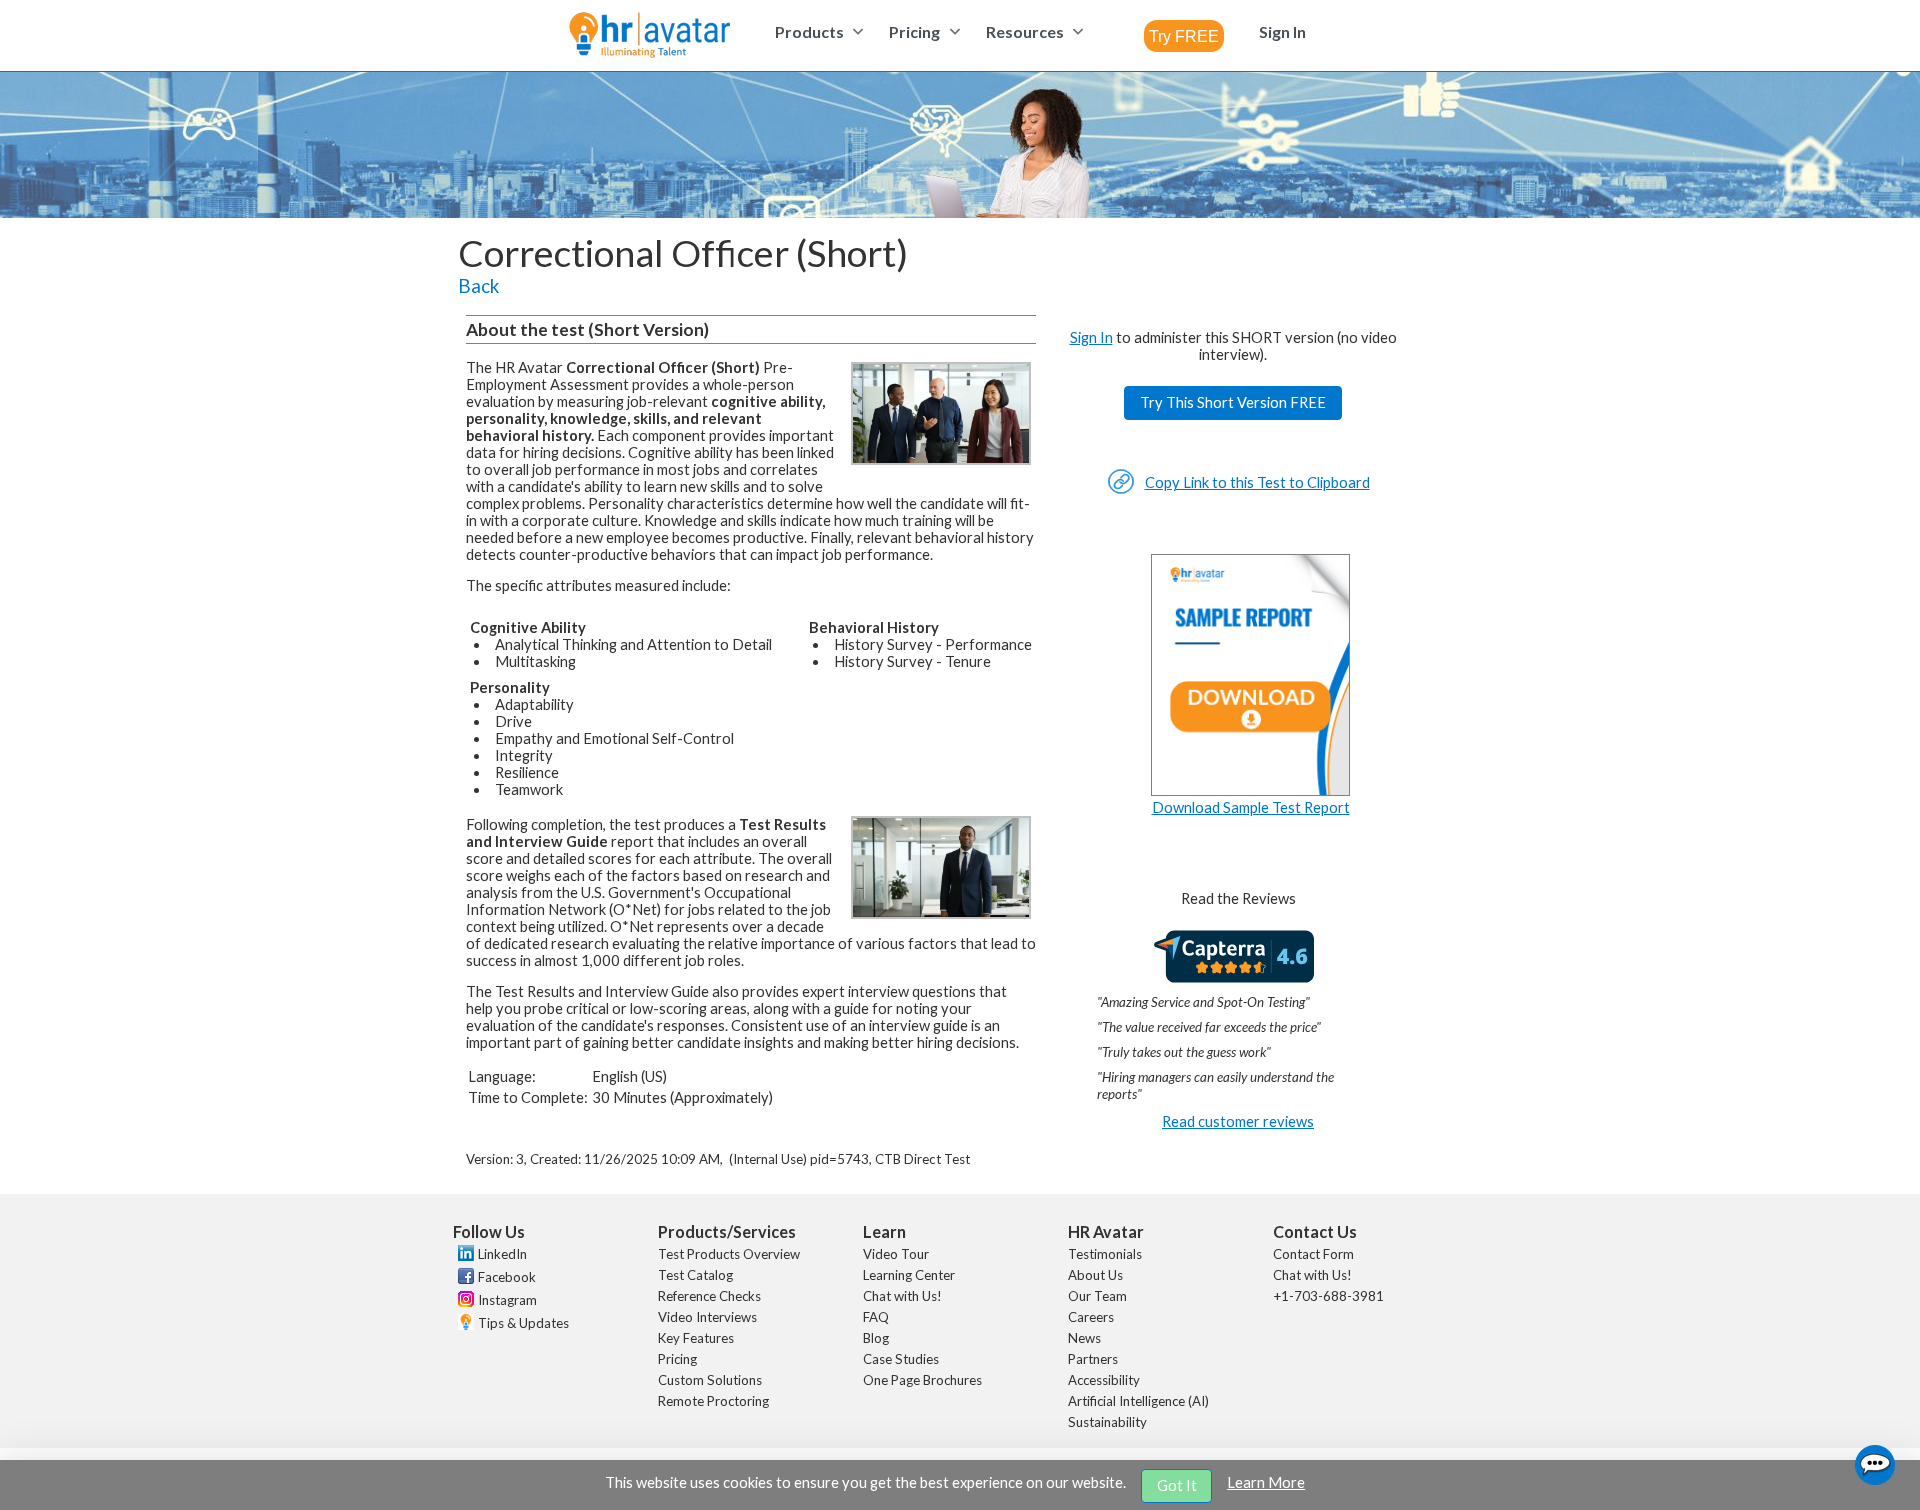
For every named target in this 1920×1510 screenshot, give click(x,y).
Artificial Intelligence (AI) (1138, 1401)
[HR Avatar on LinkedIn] (463, 1256)
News (1084, 1338)
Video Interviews (707, 1317)
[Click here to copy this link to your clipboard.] (1121, 489)
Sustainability (1107, 1422)
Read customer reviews (1238, 1121)
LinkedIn (502, 1254)
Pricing (677, 1359)
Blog (876, 1338)
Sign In (1091, 337)
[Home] (649, 36)
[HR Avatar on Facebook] (463, 1279)
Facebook (507, 1277)
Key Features (696, 1338)
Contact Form (1313, 1254)
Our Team (1097, 1296)
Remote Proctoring (713, 1401)
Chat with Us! (902, 1296)
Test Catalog (695, 1275)
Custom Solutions (710, 1380)
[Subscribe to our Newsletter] (463, 1324)
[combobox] (1184, 36)
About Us (1095, 1275)
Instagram (507, 1300)
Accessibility (1104, 1380)
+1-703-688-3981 (1328, 1296)
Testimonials (1105, 1254)
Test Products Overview (729, 1254)
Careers (1091, 1317)
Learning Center (909, 1275)
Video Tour (896, 1254)
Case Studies (901, 1359)
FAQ (876, 1317)
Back (478, 286)
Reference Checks (709, 1296)
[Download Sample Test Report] (1251, 790)
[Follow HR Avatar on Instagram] (463, 1302)
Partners (1093, 1359)
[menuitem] (816, 31)
